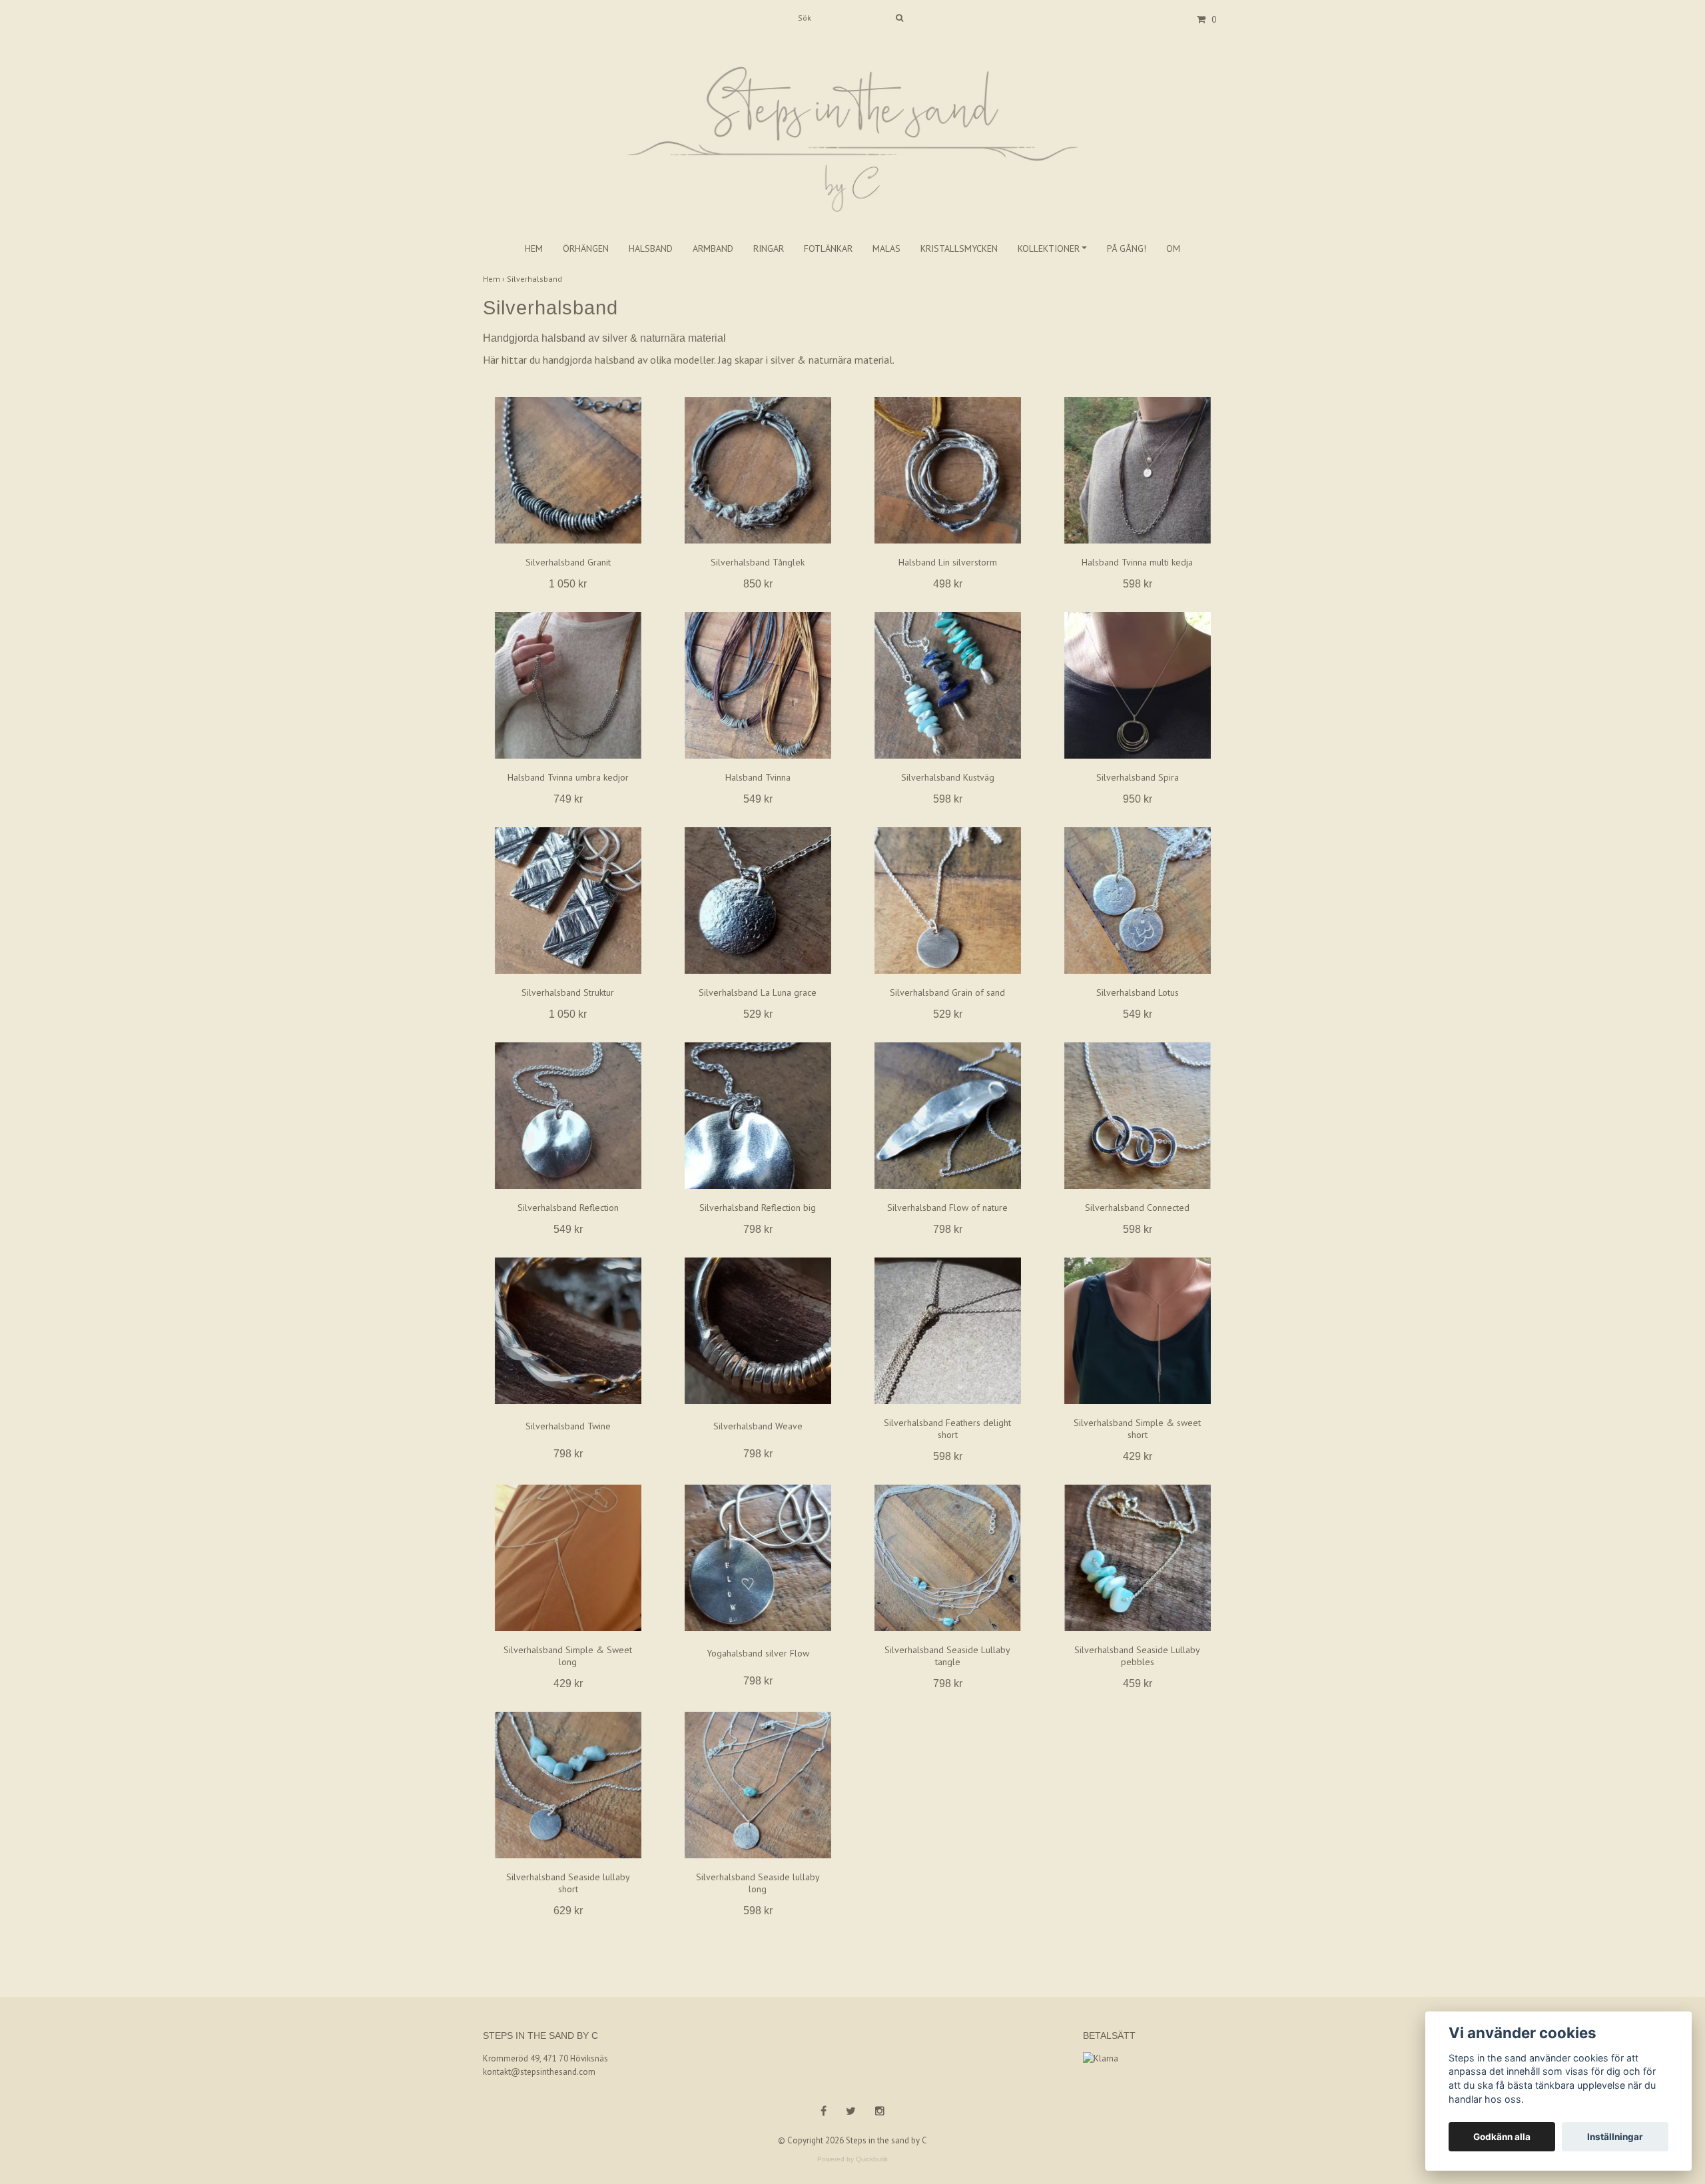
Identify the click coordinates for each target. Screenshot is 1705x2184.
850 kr (758, 584)
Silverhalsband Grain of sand (947, 992)
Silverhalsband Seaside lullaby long (758, 1883)
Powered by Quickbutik (852, 2159)
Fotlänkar (828, 248)
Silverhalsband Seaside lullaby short (568, 1883)
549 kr (758, 799)
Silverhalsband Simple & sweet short (1137, 1429)
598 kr (1138, 584)
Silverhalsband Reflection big (758, 1208)
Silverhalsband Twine (568, 1426)
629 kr (568, 1911)
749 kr (568, 799)
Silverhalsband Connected (1137, 1208)
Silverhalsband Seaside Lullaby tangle (947, 1656)
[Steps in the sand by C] (852, 125)
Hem (534, 248)
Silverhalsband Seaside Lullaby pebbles (1137, 1656)
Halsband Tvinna (758, 777)
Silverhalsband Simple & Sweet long (568, 1656)
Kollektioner (1049, 248)
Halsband (651, 248)
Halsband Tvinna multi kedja (1137, 562)
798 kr (758, 1229)
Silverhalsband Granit (568, 562)
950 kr (1138, 799)
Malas (886, 248)
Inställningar (1615, 2137)
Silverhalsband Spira (1138, 777)
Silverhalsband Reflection (568, 1208)
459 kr (1138, 1683)
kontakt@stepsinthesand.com (539, 2072)
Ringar (769, 248)
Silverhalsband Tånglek (758, 562)
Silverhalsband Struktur (568, 992)
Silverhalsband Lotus (1138, 992)
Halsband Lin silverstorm (948, 562)
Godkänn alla (1502, 2137)
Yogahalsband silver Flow (758, 1653)
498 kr (948, 584)
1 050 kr (568, 584)
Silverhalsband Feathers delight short (947, 1429)
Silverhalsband (535, 279)
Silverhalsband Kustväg (948, 777)
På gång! (1127, 248)
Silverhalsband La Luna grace (758, 992)
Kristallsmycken (959, 248)
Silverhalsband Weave (758, 1426)
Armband (713, 248)
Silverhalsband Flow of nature (947, 1208)
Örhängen (586, 248)
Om (1173, 248)
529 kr (758, 1014)
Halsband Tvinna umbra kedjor (568, 777)
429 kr (1138, 1456)
